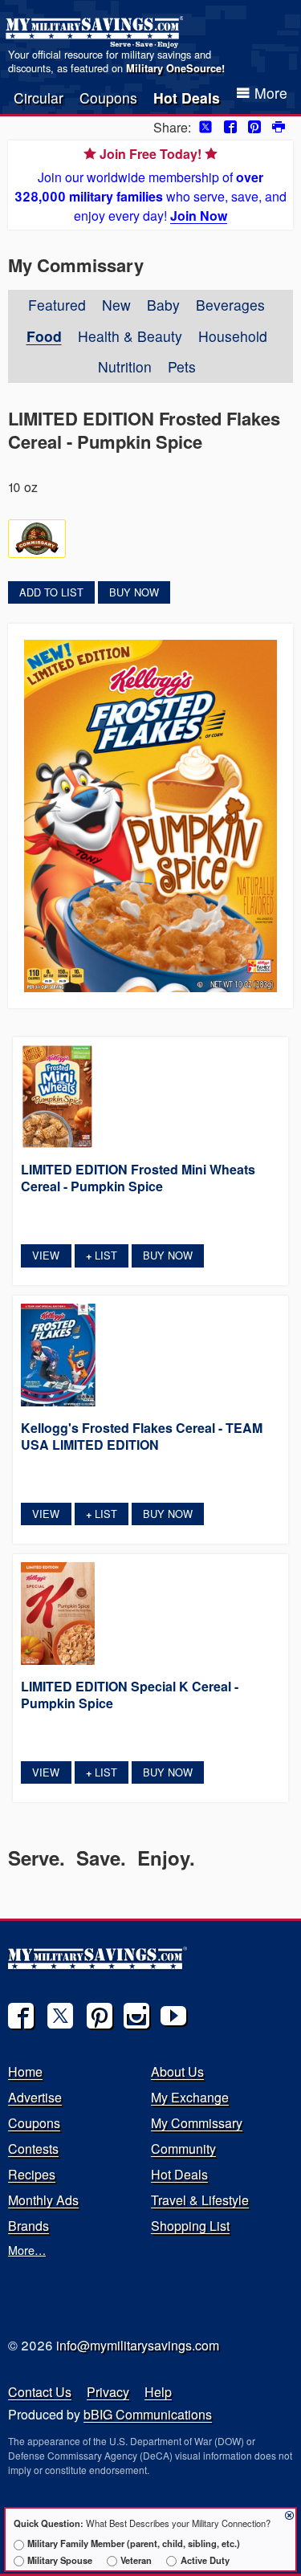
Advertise (35, 2097)
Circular (39, 98)
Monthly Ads (43, 2200)
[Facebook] (21, 2016)
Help (158, 2392)
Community (183, 2149)
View (46, 1255)
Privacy (108, 2392)
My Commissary (197, 2123)
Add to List (51, 592)
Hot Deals (187, 98)
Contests (33, 2149)
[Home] (97, 32)
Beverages (230, 305)
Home (25, 2071)
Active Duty (205, 2560)
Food (44, 336)
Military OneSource (174, 68)
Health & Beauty (130, 336)
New (116, 305)
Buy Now (134, 592)
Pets (182, 366)
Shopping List (190, 2226)
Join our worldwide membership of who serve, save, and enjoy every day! (150, 185)
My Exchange (190, 2097)
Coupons (108, 98)
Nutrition (125, 366)
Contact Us (40, 2392)
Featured (57, 305)
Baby (163, 305)
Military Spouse (60, 2560)
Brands (28, 2226)
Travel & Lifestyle (200, 2200)
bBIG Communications (148, 2414)
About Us (177, 2071)
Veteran (136, 2560)
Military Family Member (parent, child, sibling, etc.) (134, 2543)
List (102, 1255)
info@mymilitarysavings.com (138, 2345)
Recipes (32, 2174)
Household (233, 336)
